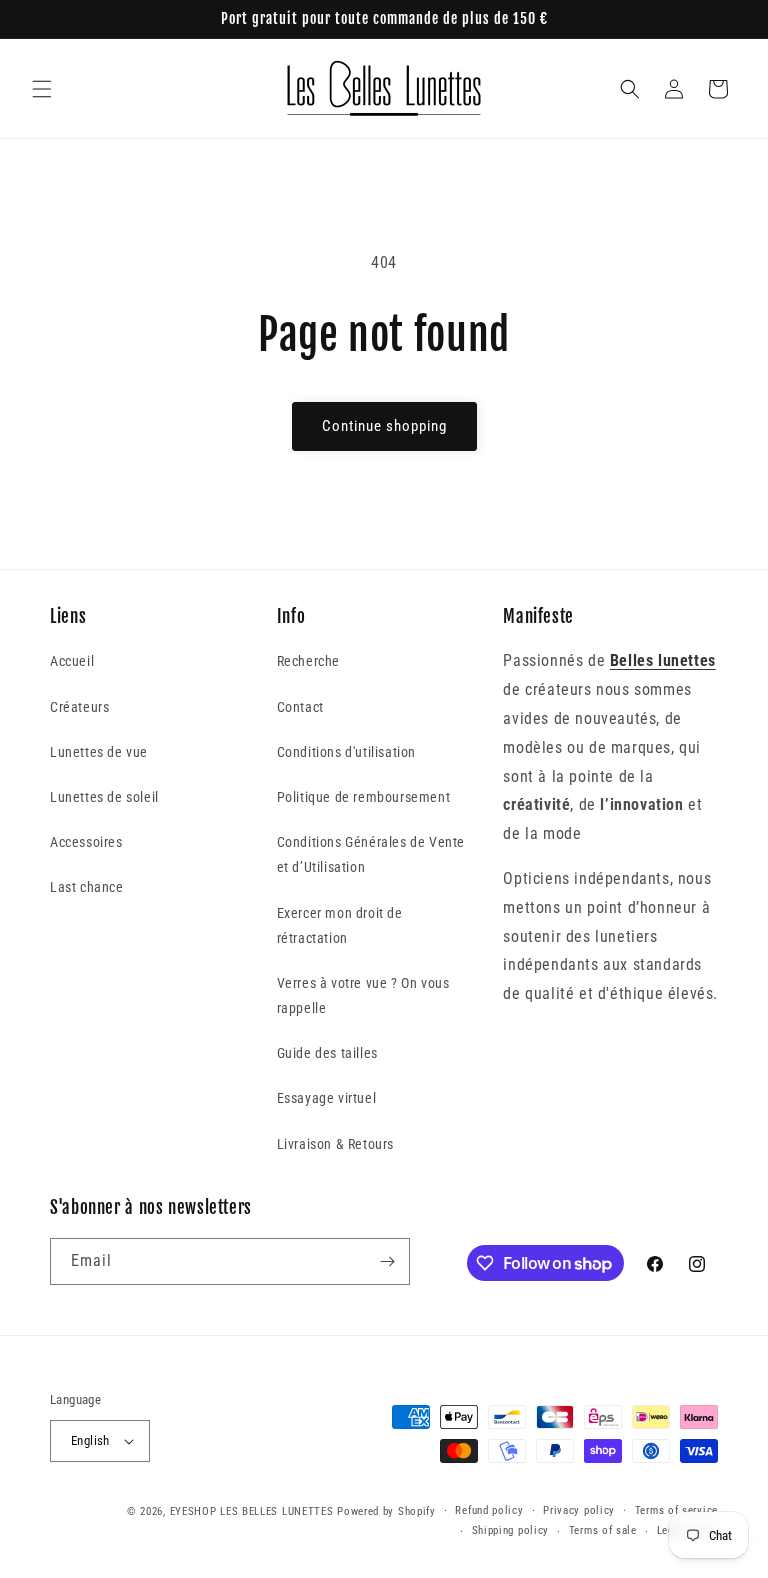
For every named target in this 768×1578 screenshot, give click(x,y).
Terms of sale (603, 1530)
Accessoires (86, 842)
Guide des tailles (327, 1053)
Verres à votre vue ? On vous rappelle (363, 995)
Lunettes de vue (99, 752)
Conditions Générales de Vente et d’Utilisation (371, 854)
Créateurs (79, 707)
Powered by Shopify (386, 1511)
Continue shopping (384, 426)
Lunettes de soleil (104, 797)
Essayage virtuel (327, 1098)
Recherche (308, 661)
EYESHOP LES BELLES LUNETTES (252, 1511)
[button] (42, 89)
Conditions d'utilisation (346, 752)
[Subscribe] (387, 1261)
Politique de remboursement (364, 797)
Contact (300, 707)
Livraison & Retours (335, 1144)
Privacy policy (579, 1510)
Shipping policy (511, 1530)
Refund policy (489, 1510)
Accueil (72, 661)
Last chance (87, 887)
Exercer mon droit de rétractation (340, 925)
